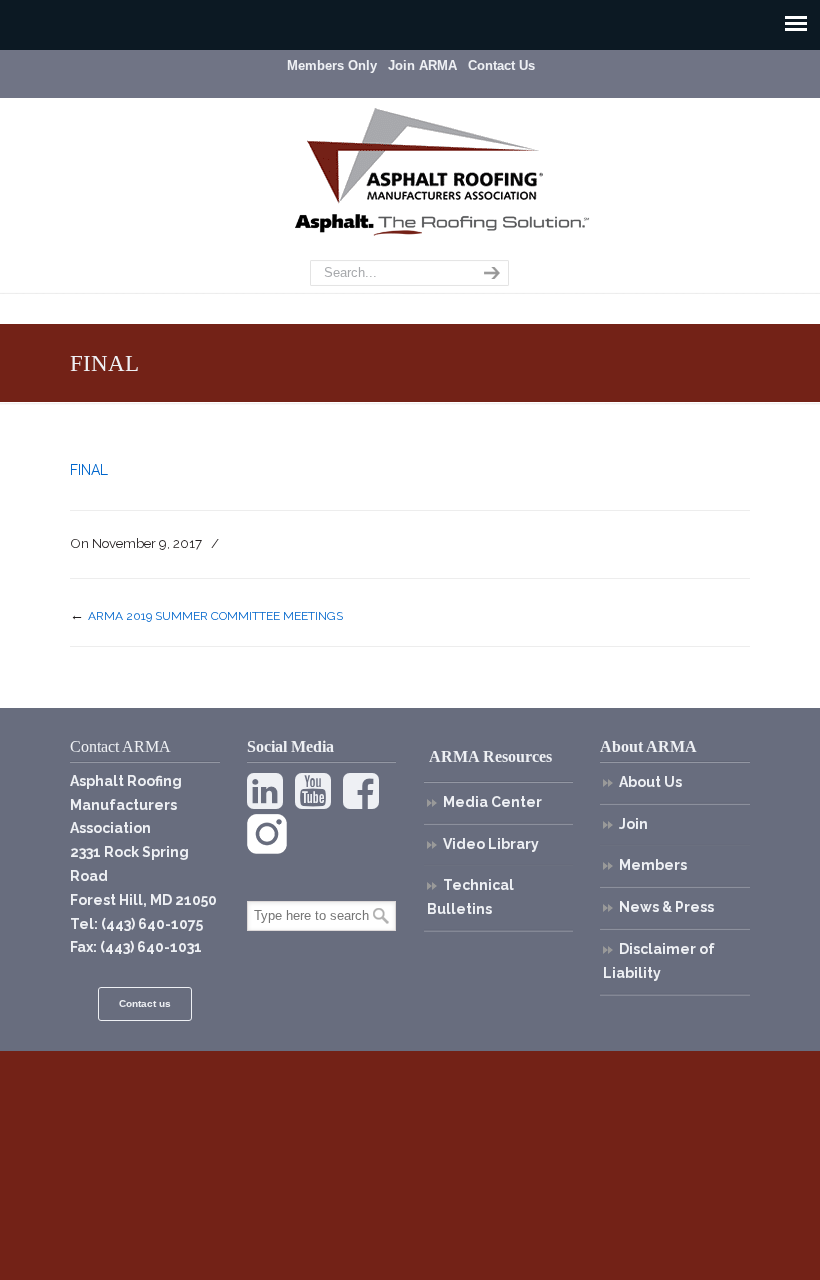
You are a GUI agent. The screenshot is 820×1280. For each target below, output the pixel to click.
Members (653, 865)
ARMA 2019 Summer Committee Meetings (215, 616)
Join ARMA (422, 65)
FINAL (89, 470)
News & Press (666, 907)
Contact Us (501, 65)
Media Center (492, 802)
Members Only (332, 65)
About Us (650, 782)
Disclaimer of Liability (659, 961)
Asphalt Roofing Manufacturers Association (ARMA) (425, 155)
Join (633, 824)
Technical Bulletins (470, 897)
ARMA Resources (490, 756)
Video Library (491, 844)
